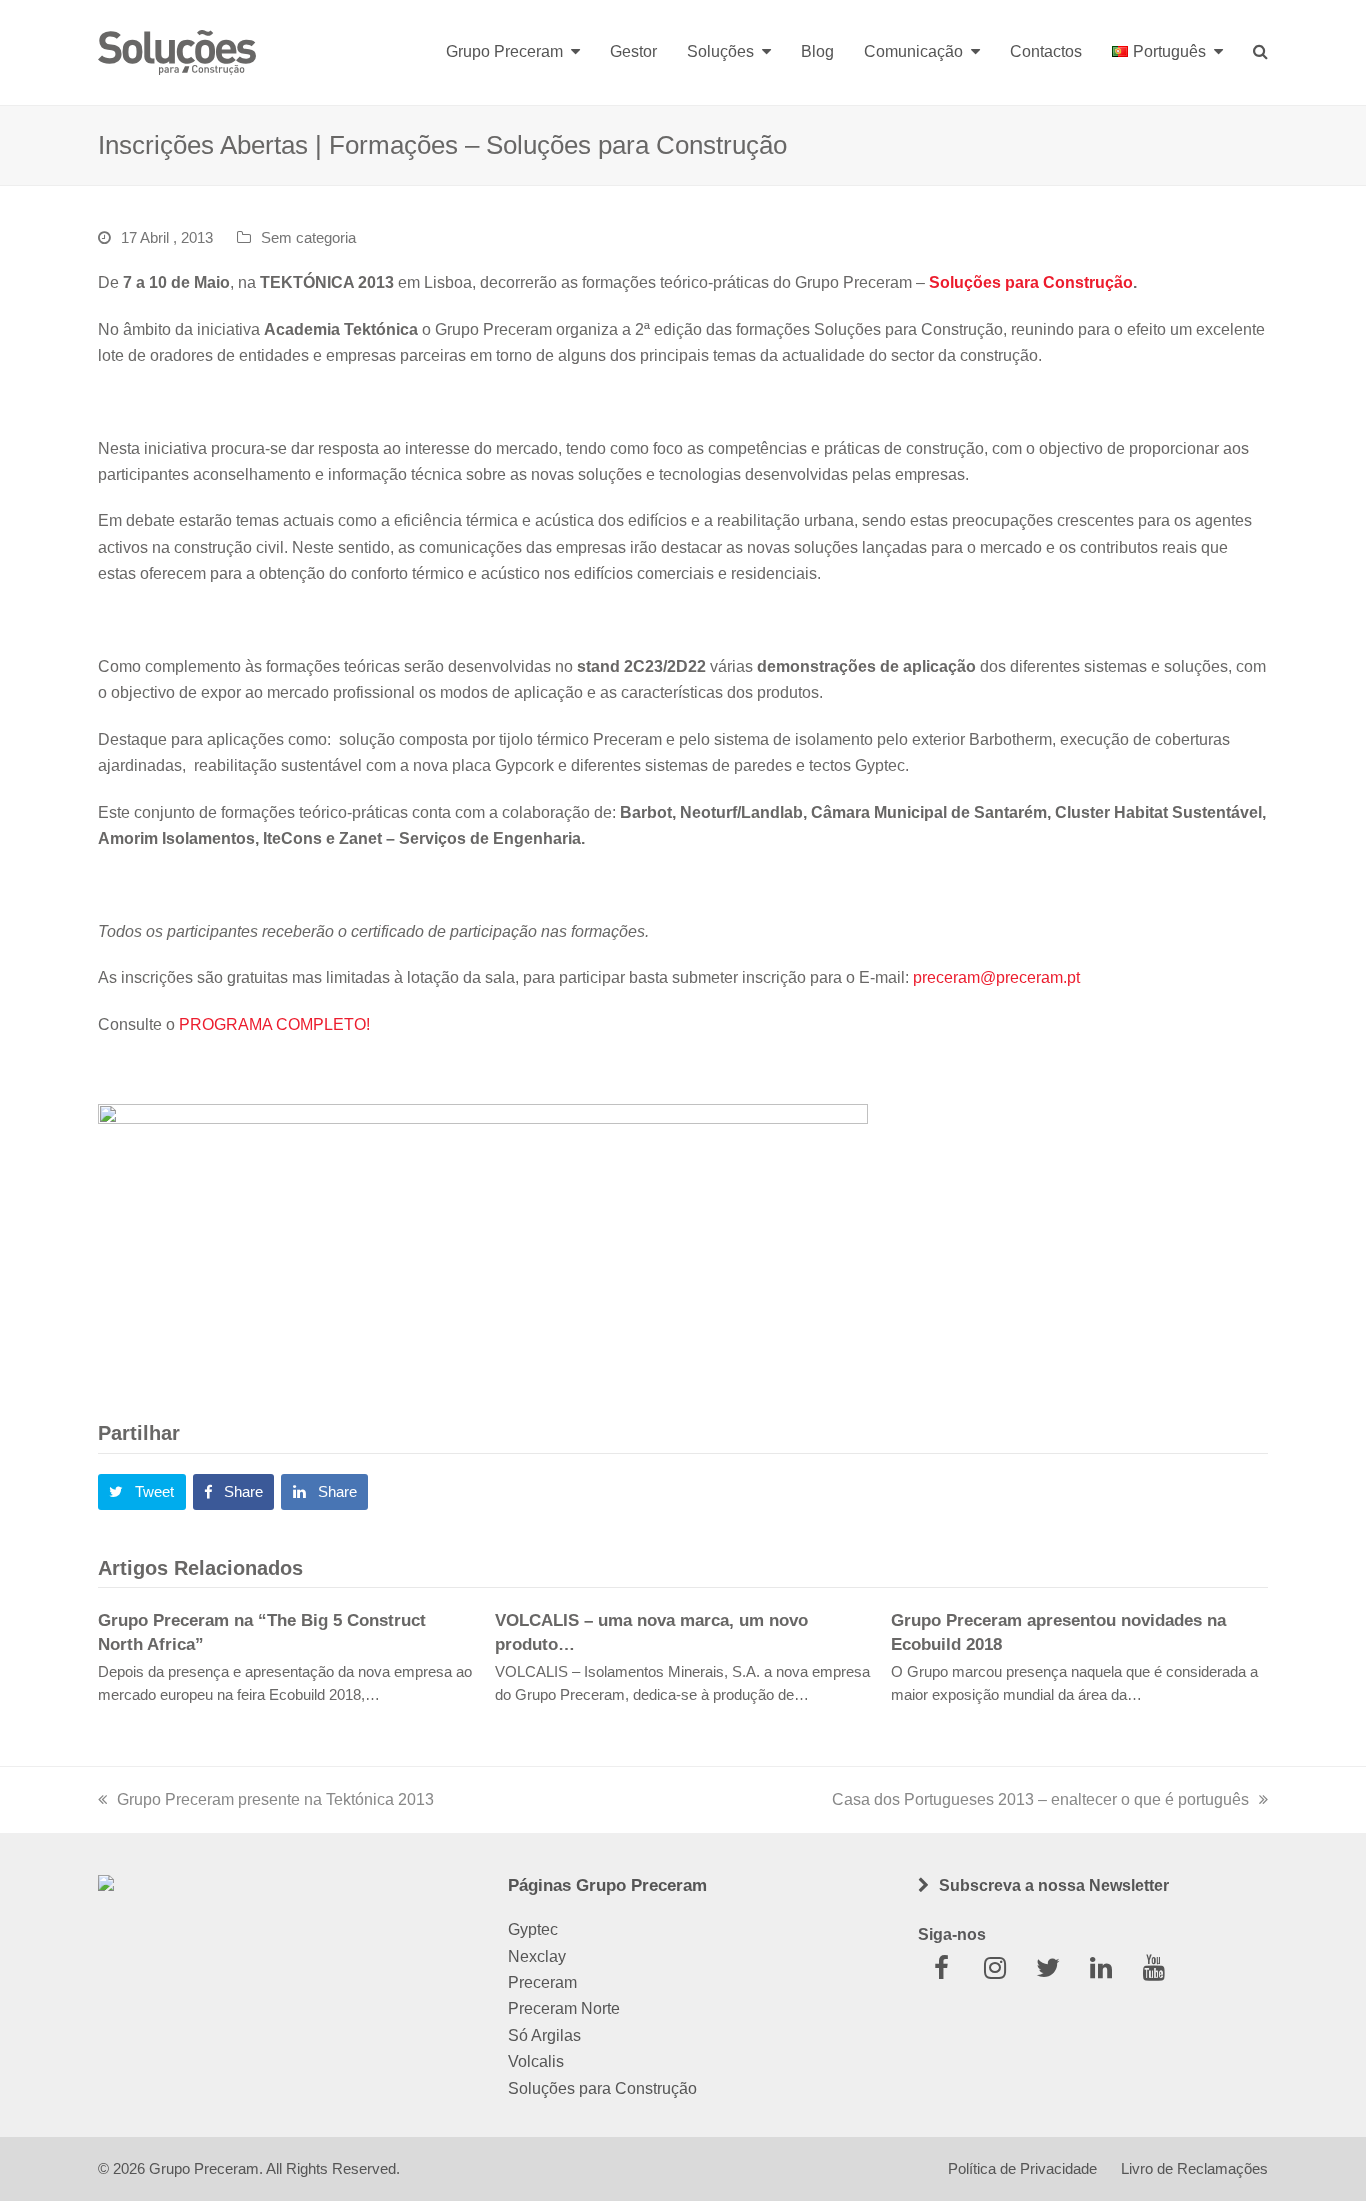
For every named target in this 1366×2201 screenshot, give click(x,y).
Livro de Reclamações (1194, 2169)
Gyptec (533, 1929)
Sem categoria (308, 238)
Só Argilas (544, 2035)
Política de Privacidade (1022, 2169)
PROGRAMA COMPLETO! (274, 1024)
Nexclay (537, 1956)
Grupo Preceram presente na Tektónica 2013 (275, 1799)
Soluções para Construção (1031, 282)
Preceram (542, 1982)
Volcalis (536, 2061)
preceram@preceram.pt (996, 977)
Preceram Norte (564, 2008)
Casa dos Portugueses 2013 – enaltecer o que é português (1040, 1799)
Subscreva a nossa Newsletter (1054, 1885)
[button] (142, 1492)
